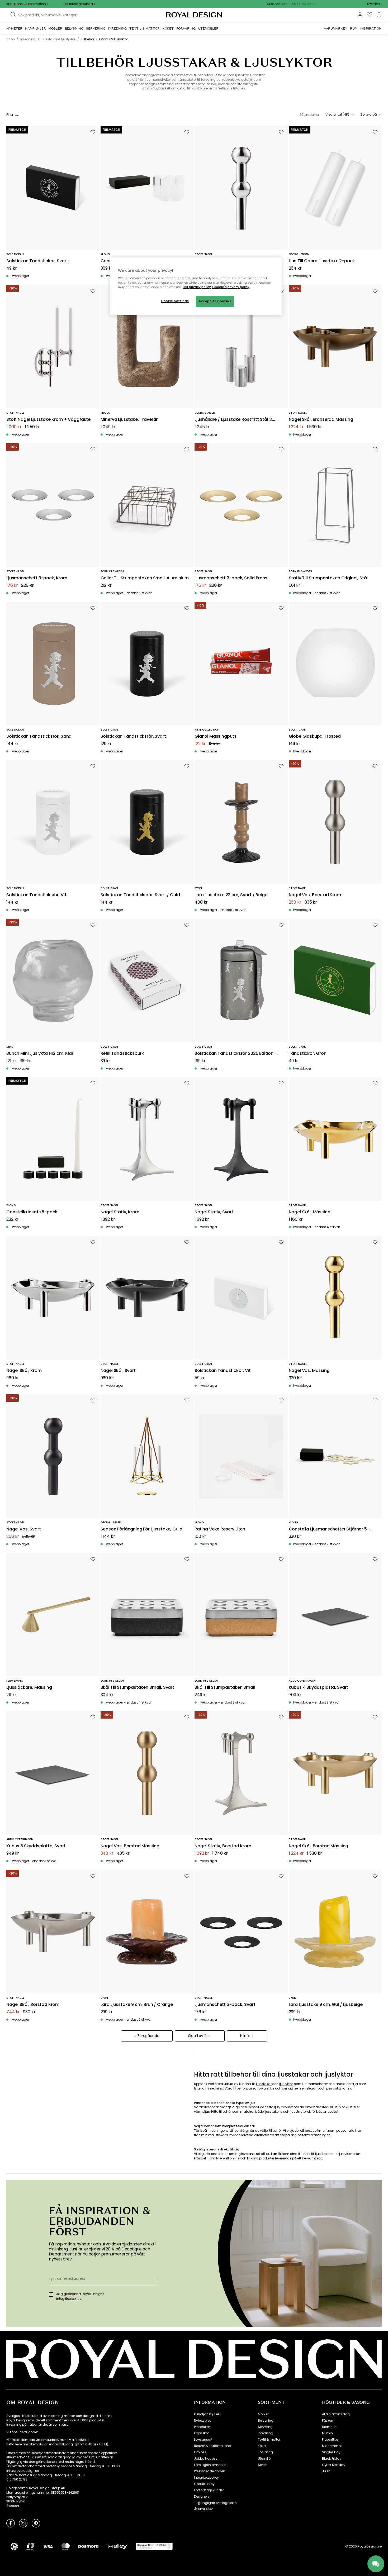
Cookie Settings (175, 301)
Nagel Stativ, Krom (120, 1212)
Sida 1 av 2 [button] (197, 2036)
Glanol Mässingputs (216, 736)
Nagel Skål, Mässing (310, 1212)
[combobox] (374, 4)
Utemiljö (264, 2459)
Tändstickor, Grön (308, 1054)
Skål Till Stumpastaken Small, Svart (137, 1688)
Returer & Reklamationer (213, 2446)
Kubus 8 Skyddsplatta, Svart (36, 1846)
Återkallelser (203, 2509)
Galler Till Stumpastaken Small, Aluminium (145, 578)
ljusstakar (264, 2084)
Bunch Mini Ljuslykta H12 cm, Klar (40, 1054)
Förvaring (265, 2452)
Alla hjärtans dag (336, 2414)
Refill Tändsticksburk (122, 1054)
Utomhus (329, 2427)
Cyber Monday (334, 2465)
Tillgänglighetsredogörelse (215, 2503)
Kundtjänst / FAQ (207, 2414)
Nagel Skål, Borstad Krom (33, 2005)
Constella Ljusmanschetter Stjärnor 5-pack (329, 1529)
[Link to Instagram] (23, 2523)
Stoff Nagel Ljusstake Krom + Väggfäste (48, 420)
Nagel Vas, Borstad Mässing (130, 1846)
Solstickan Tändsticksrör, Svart (133, 736)
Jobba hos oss (206, 2459)
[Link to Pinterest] (36, 2523)
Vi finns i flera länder (22, 2432)
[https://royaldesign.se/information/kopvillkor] (154, 2546)
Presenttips (330, 2440)
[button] (374, 4)
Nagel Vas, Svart (23, 1529)
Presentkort (202, 2427)
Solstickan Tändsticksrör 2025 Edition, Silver (235, 1054)
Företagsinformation (210, 2465)
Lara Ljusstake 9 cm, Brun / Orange (137, 2005)
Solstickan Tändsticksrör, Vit (36, 895)
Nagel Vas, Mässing (309, 1371)
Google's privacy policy (231, 287)
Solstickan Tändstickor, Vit (223, 1371)
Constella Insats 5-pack (32, 1212)
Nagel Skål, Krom (24, 1371)
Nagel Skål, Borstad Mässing (319, 1846)
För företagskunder (209, 2490)
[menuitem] (14, 28)
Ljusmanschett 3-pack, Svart (225, 2005)
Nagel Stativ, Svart (214, 1212)
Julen (326, 2471)
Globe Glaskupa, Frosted (315, 736)
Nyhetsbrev (203, 2421)
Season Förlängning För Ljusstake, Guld (141, 1529)
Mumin (327, 2433)
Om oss (200, 2452)
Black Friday (332, 2459)
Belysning (266, 2421)
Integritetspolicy (206, 2478)
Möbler (263, 2414)
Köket (262, 2446)
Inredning (266, 2433)
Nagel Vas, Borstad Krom (315, 895)
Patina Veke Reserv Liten (220, 1529)
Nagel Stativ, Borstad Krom (223, 1846)
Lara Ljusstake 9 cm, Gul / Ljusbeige (326, 2005)
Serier (262, 2465)
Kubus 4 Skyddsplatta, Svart (319, 1688)
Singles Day (331, 2452)
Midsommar (332, 2446)
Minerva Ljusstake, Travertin (130, 420)
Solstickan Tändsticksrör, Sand (39, 736)
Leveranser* (203, 2440)
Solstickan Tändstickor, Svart (37, 261)
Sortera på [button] (369, 115)
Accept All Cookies (215, 301)
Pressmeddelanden (209, 2471)
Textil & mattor (269, 2440)
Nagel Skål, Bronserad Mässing (321, 420)
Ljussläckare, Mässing (29, 1688)
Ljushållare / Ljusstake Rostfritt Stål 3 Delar (233, 420)
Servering (265, 2427)
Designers (202, 2497)
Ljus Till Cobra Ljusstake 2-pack (322, 261)
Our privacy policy (197, 287)
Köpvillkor (201, 2433)
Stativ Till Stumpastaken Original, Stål (328, 578)
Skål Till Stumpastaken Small (225, 1688)
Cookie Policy (204, 2484)
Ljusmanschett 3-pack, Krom (37, 578)
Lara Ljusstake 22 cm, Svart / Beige (231, 895)
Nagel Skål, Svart (118, 1371)
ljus (277, 2107)
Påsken (328, 2421)
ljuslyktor (286, 2084)
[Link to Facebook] (11, 2523)
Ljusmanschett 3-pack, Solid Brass (231, 578)
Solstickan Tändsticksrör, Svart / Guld (140, 895)
